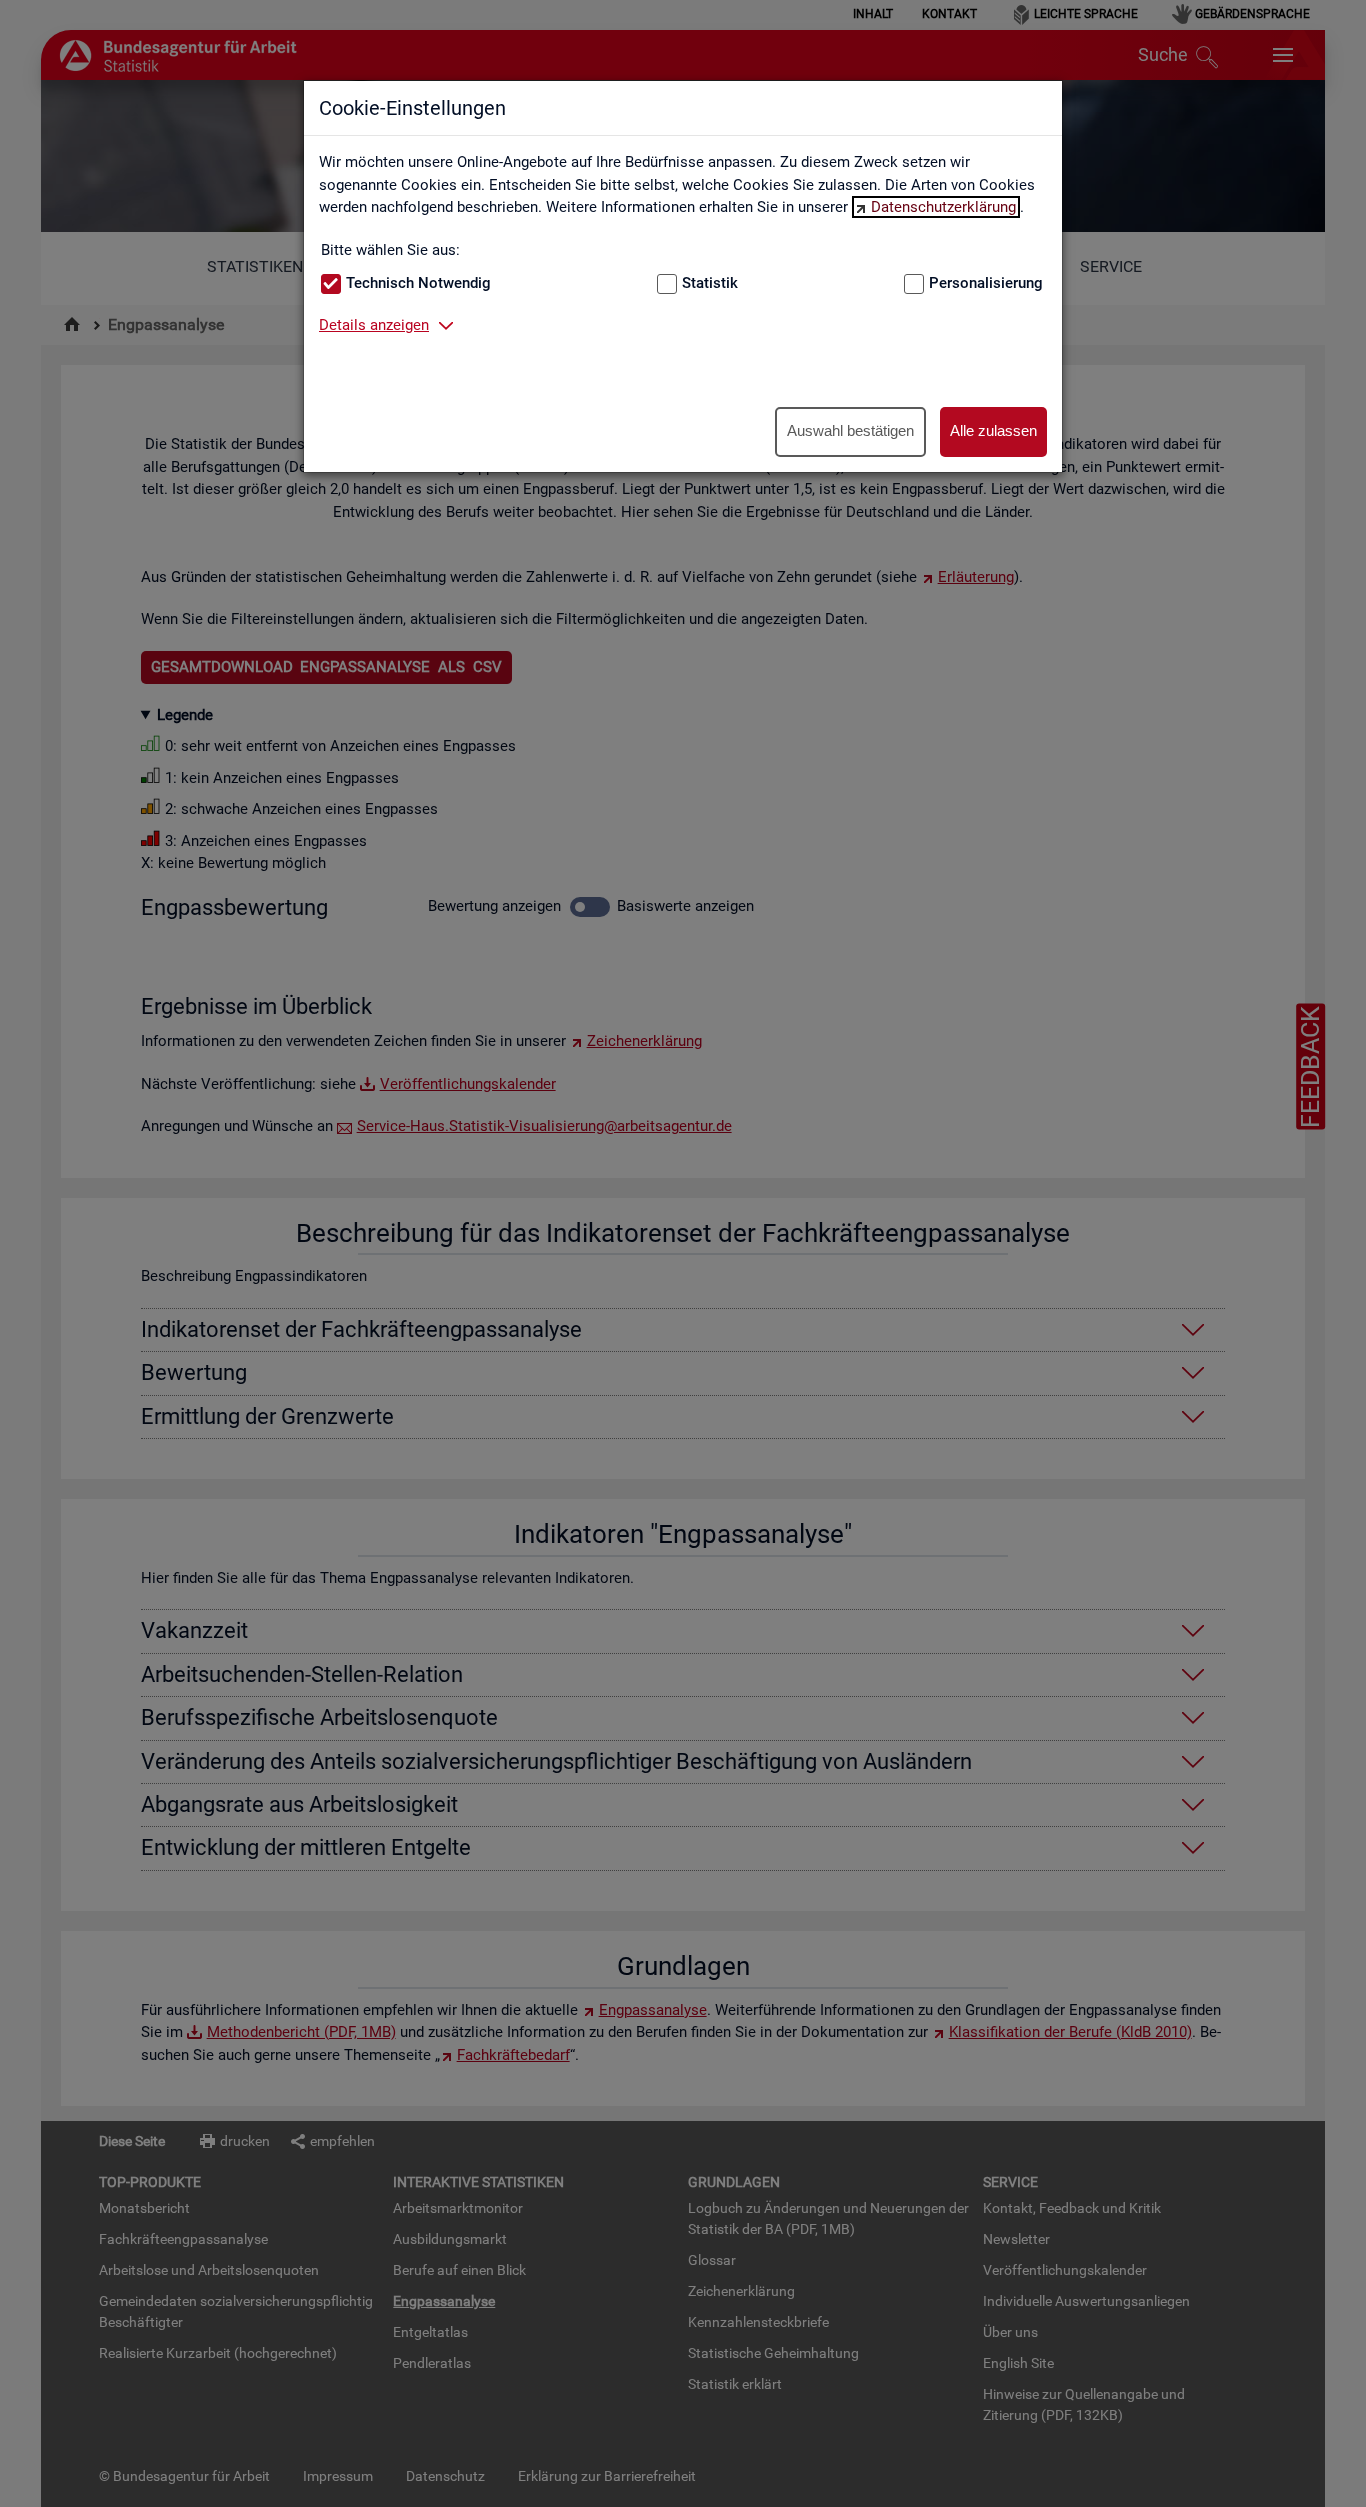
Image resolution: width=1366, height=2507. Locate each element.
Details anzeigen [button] (374, 325)
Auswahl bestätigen (850, 430)
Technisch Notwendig (418, 283)
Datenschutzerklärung (943, 207)
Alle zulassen (993, 430)
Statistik (710, 283)
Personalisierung (986, 283)
